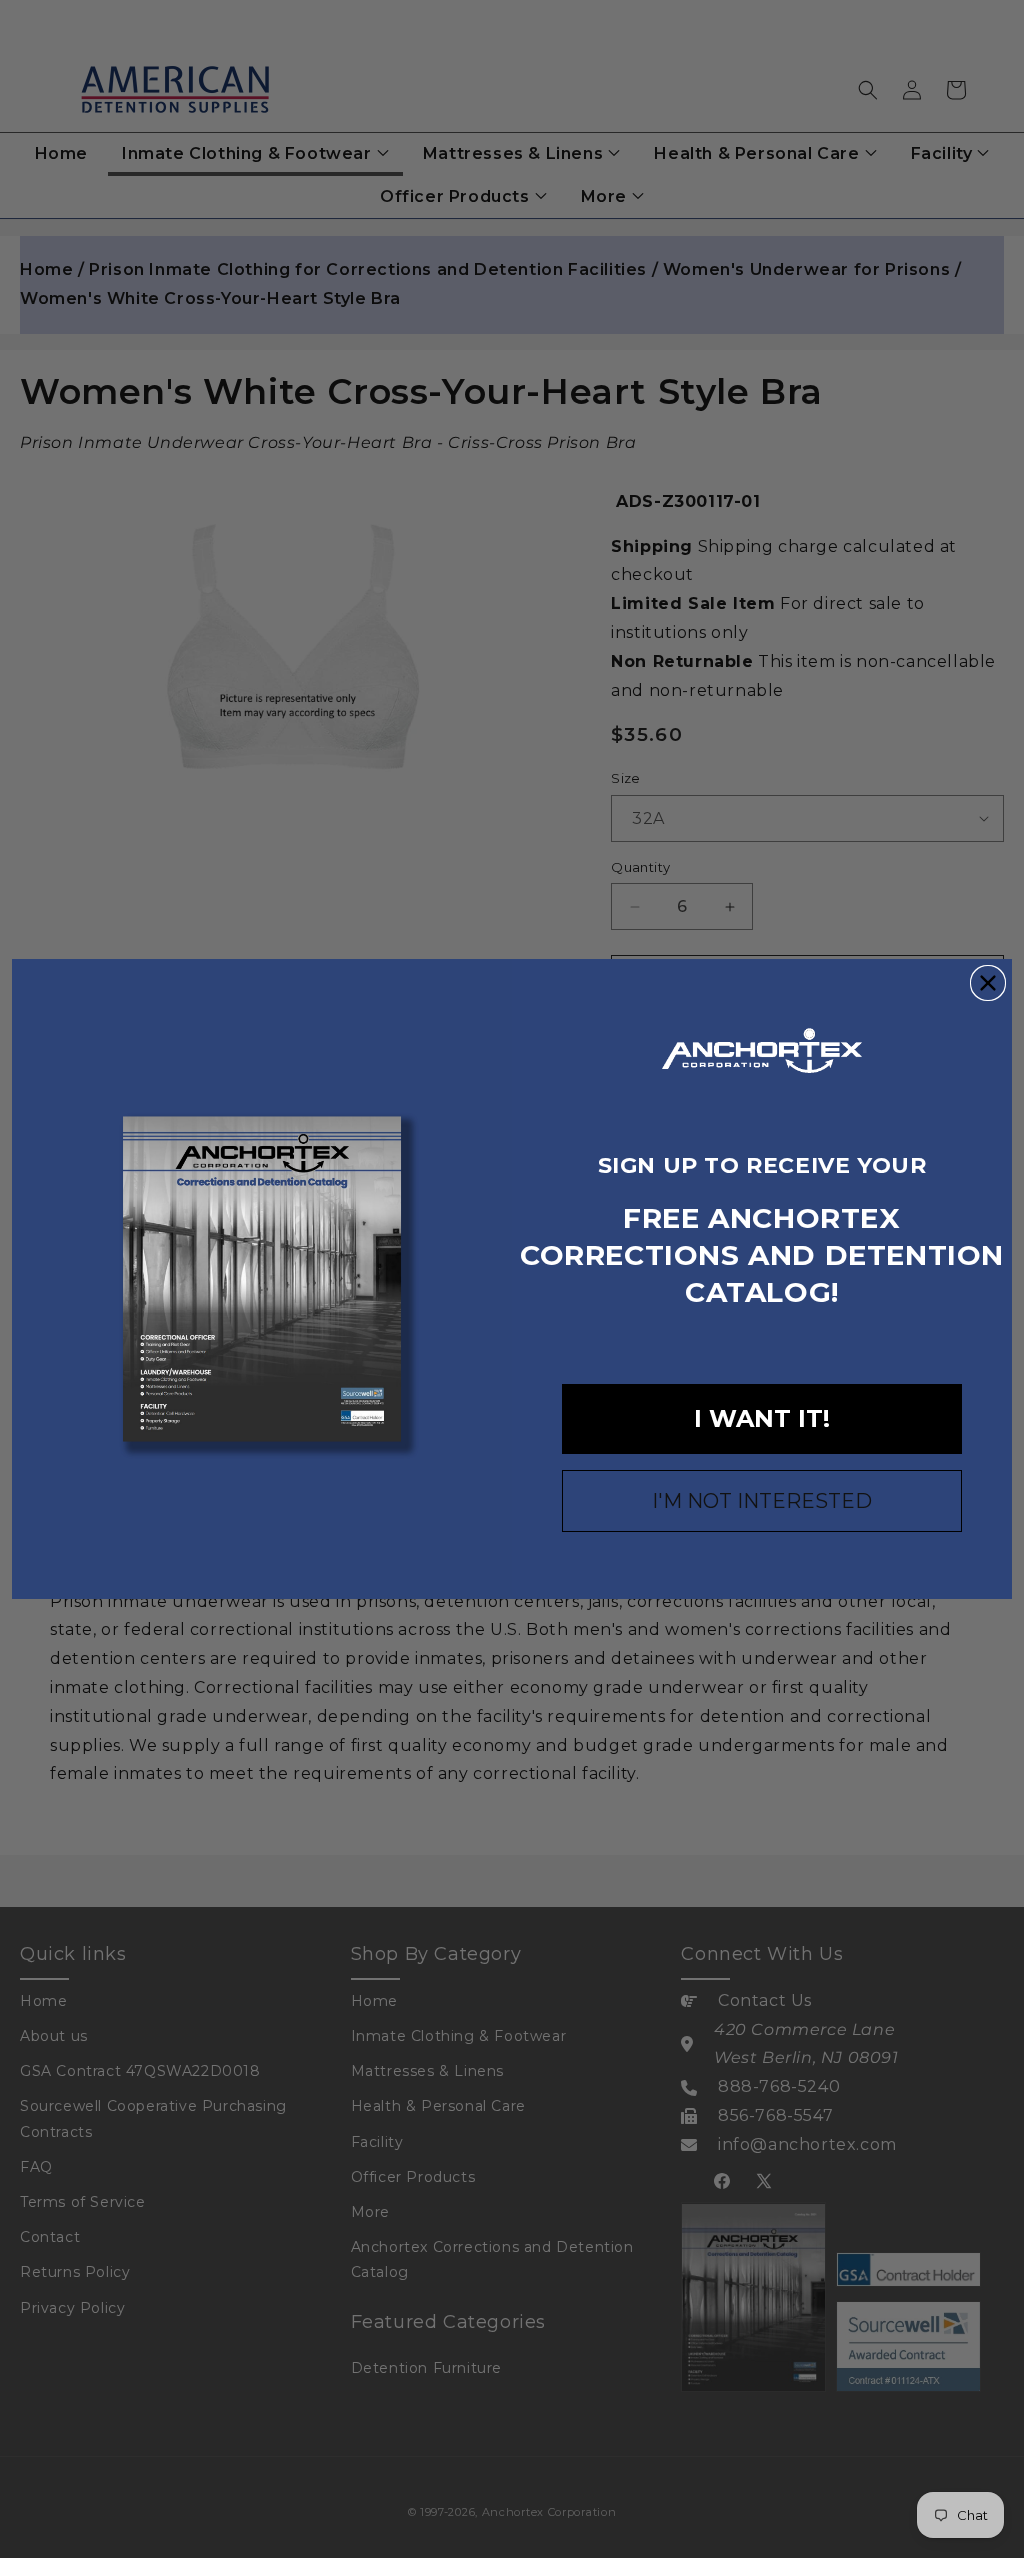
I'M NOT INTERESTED (762, 1501)
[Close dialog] (988, 983)
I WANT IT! (762, 1418)
